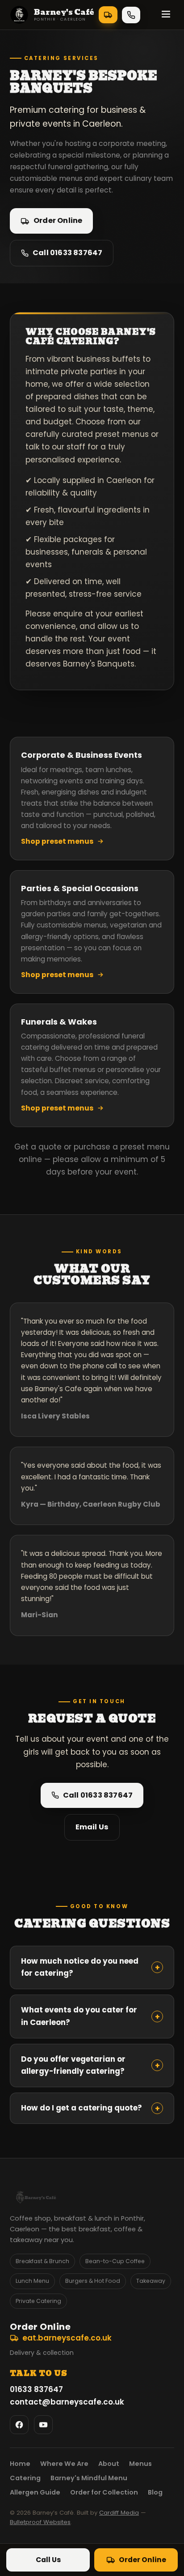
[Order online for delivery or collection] (108, 15)
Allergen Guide (35, 2492)
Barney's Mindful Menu (89, 2478)
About (109, 2464)
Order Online (58, 220)
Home (20, 2464)
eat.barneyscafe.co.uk (67, 2338)
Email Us (92, 1827)
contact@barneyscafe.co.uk (67, 2402)
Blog (155, 2492)
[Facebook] (19, 2425)
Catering (25, 2478)
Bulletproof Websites (40, 2522)
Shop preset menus (57, 841)
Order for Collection (104, 2492)
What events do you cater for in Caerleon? (90, 2016)
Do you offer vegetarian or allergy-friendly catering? (90, 2065)
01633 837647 (131, 15)
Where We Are (64, 2464)
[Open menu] (166, 15)
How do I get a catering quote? (90, 2108)
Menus (140, 2464)
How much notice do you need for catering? (90, 1967)
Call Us (48, 2560)
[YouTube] (43, 2425)
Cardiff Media (119, 2513)
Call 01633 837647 (67, 253)
